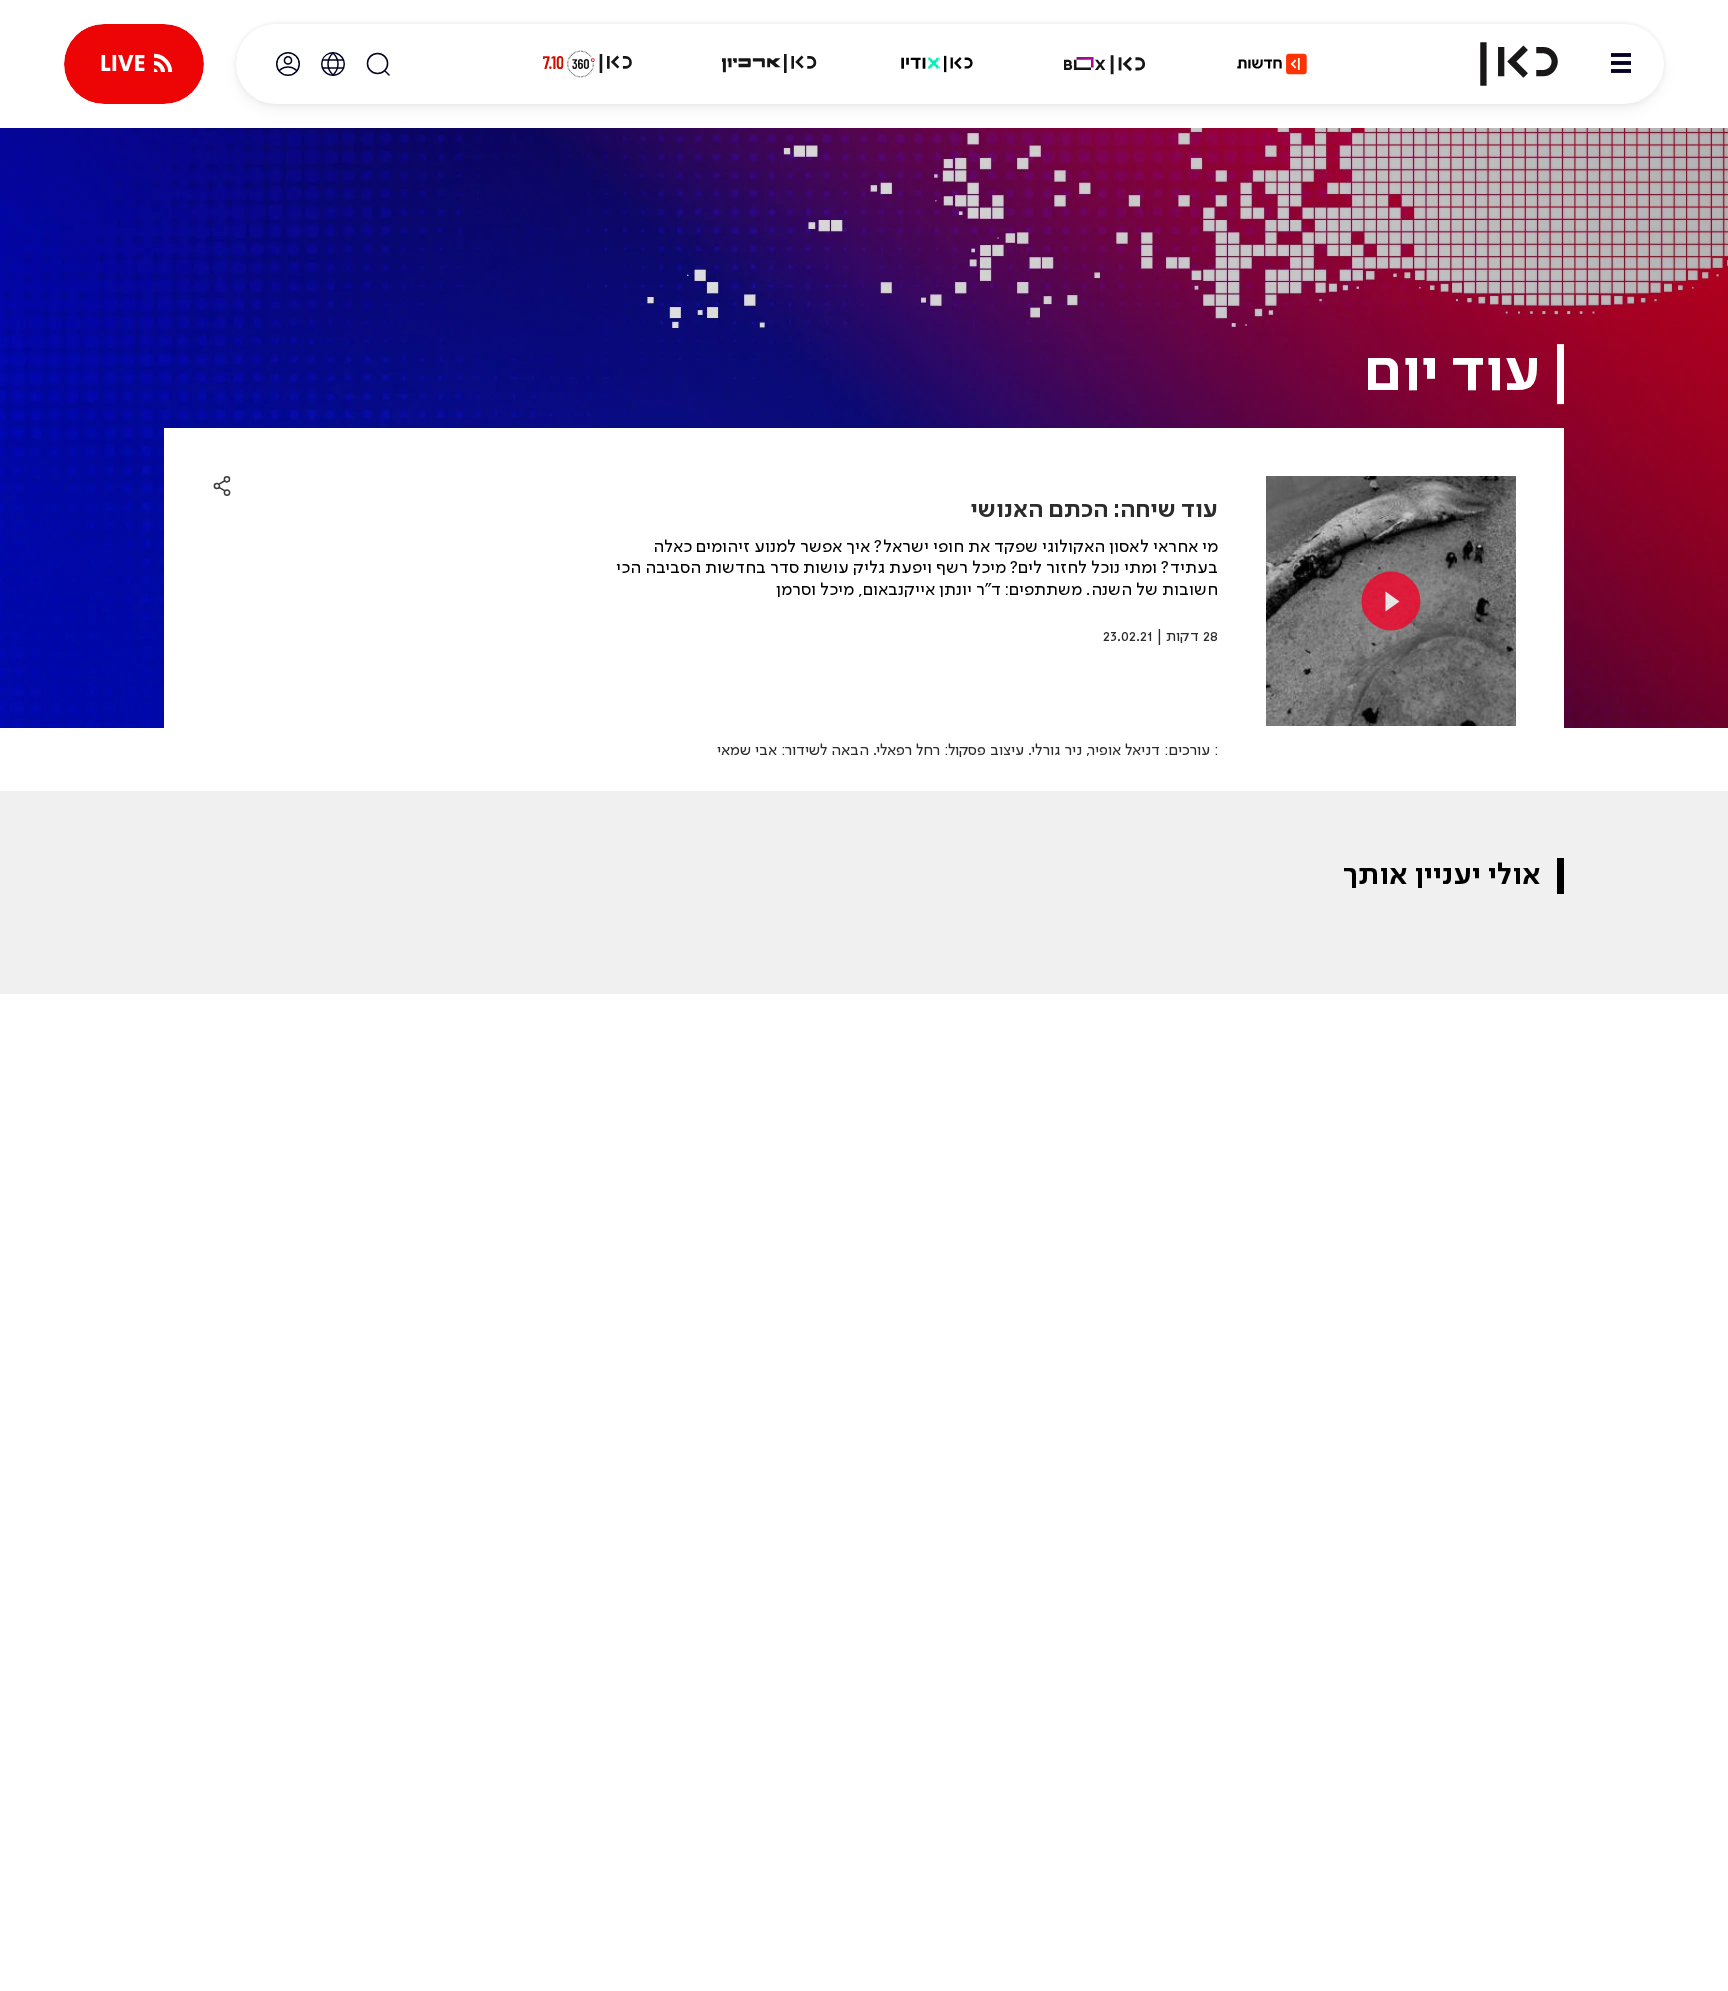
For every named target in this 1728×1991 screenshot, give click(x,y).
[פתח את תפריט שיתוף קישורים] (222, 487)
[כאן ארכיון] (769, 64)
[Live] (134, 64)
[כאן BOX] (1105, 64)
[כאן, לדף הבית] (1502, 64)
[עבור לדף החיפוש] (378, 64)
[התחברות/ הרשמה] (288, 64)
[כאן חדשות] (1272, 64)
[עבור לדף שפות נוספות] (333, 64)
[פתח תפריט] (1621, 64)
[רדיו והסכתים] (937, 64)
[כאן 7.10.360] (587, 64)
